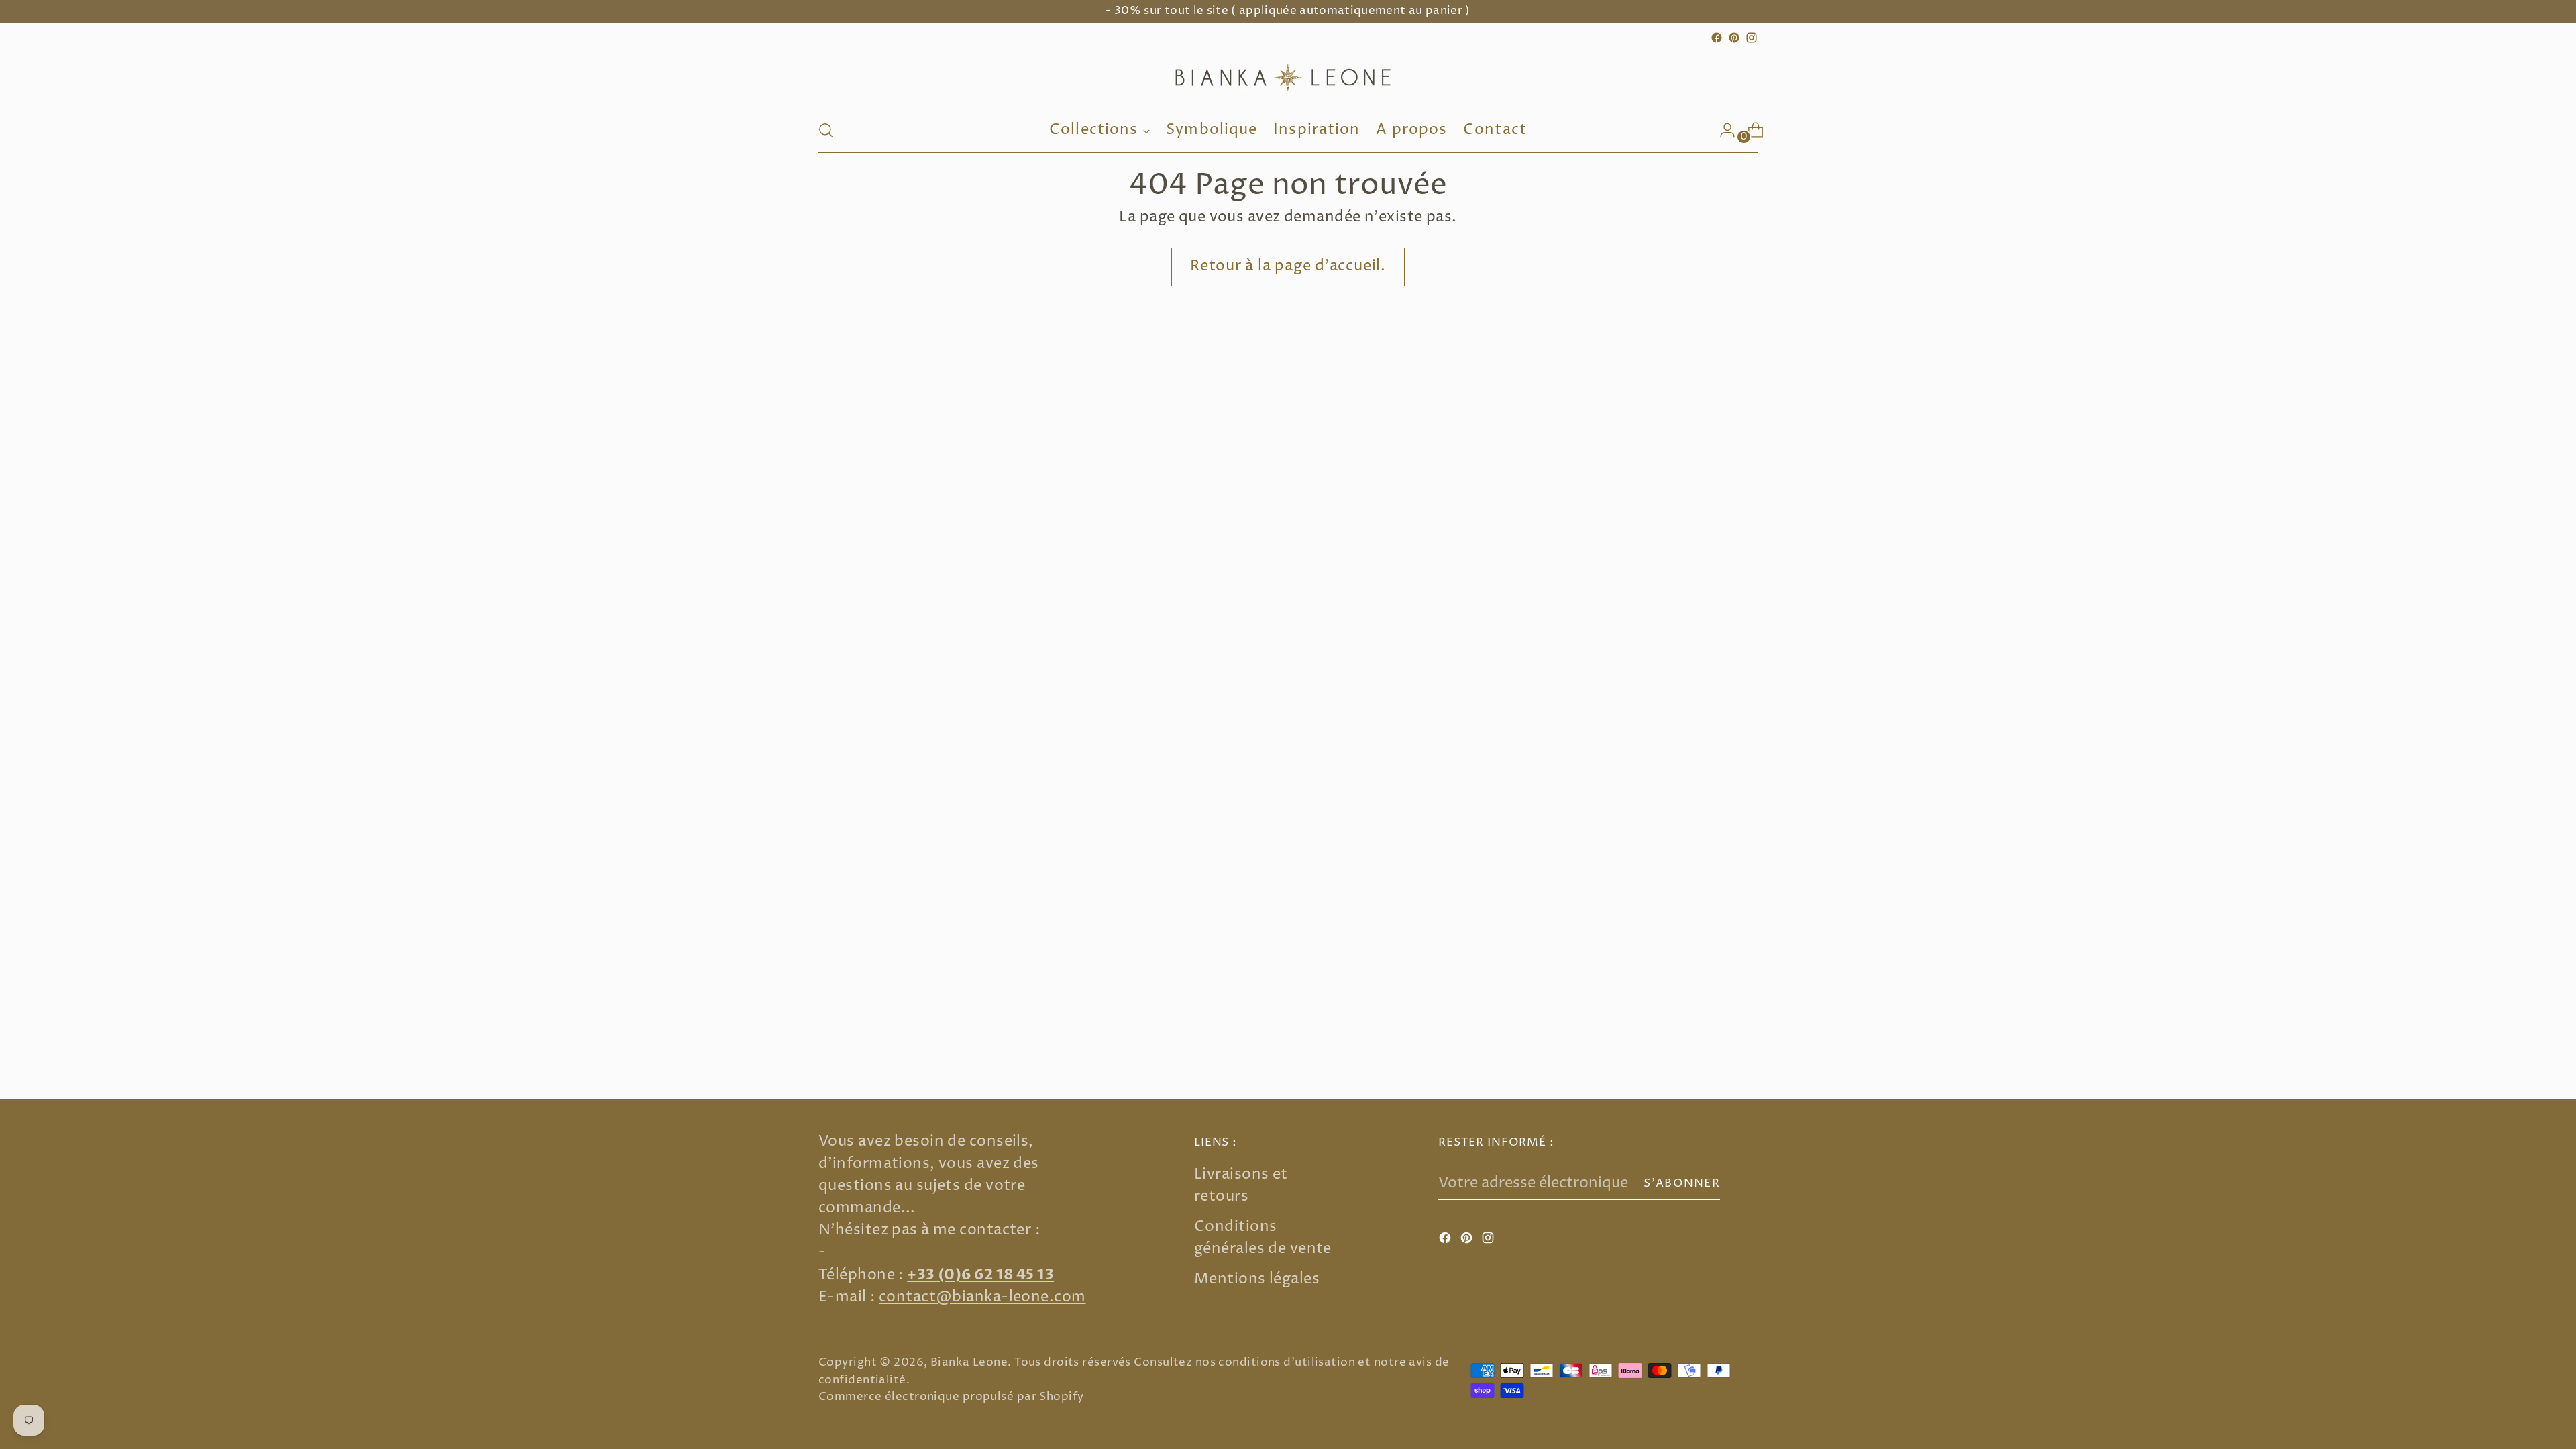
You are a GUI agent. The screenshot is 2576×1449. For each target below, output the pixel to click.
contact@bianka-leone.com (982, 1297)
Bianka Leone (969, 1362)
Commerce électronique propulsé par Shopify (951, 1397)
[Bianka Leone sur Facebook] (1717, 38)
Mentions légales (1257, 1279)
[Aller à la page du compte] (1722, 130)
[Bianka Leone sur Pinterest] (1734, 38)
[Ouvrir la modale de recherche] (826, 130)
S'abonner (1682, 1183)
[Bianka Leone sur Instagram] (1752, 38)
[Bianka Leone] (1288, 77)
